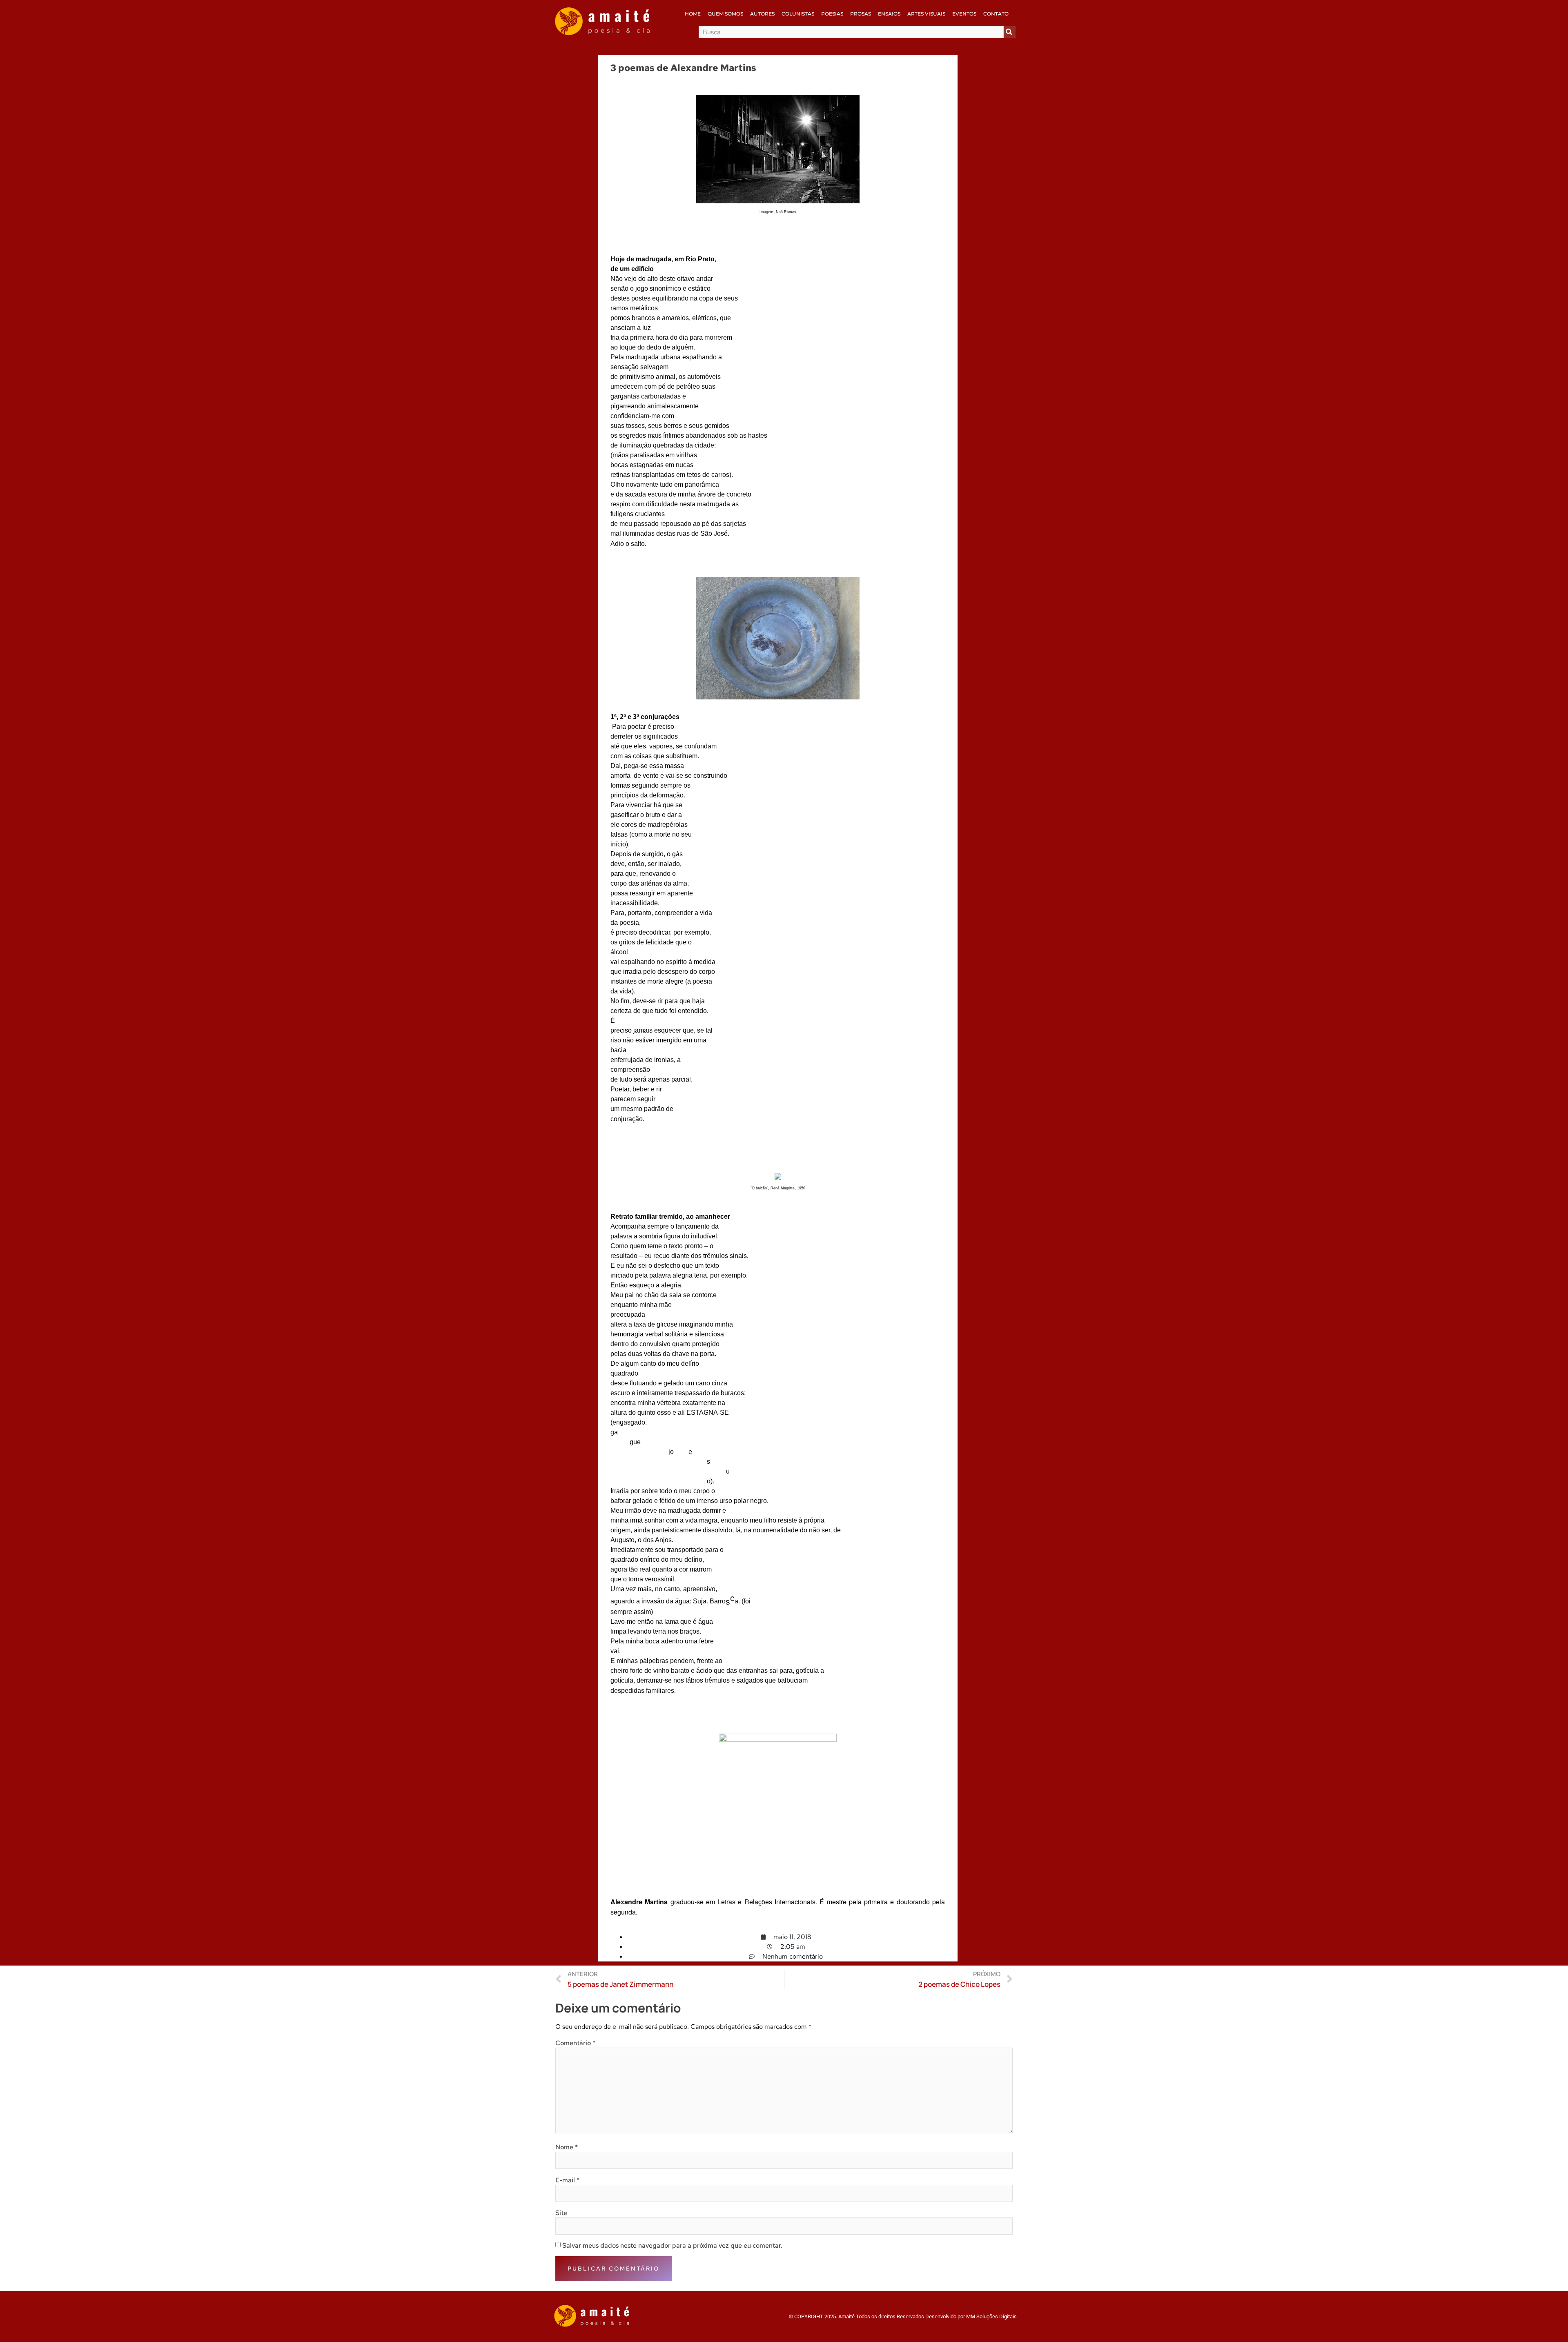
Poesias (832, 14)
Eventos (964, 14)
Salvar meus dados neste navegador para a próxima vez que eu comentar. (672, 2246)
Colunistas (798, 14)
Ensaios (889, 14)
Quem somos (725, 14)
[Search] (1010, 32)
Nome (567, 2147)
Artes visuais (926, 14)
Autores (762, 14)
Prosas (861, 14)
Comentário (575, 2043)
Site (561, 2213)
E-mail (567, 2180)
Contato (996, 14)
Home (693, 14)
